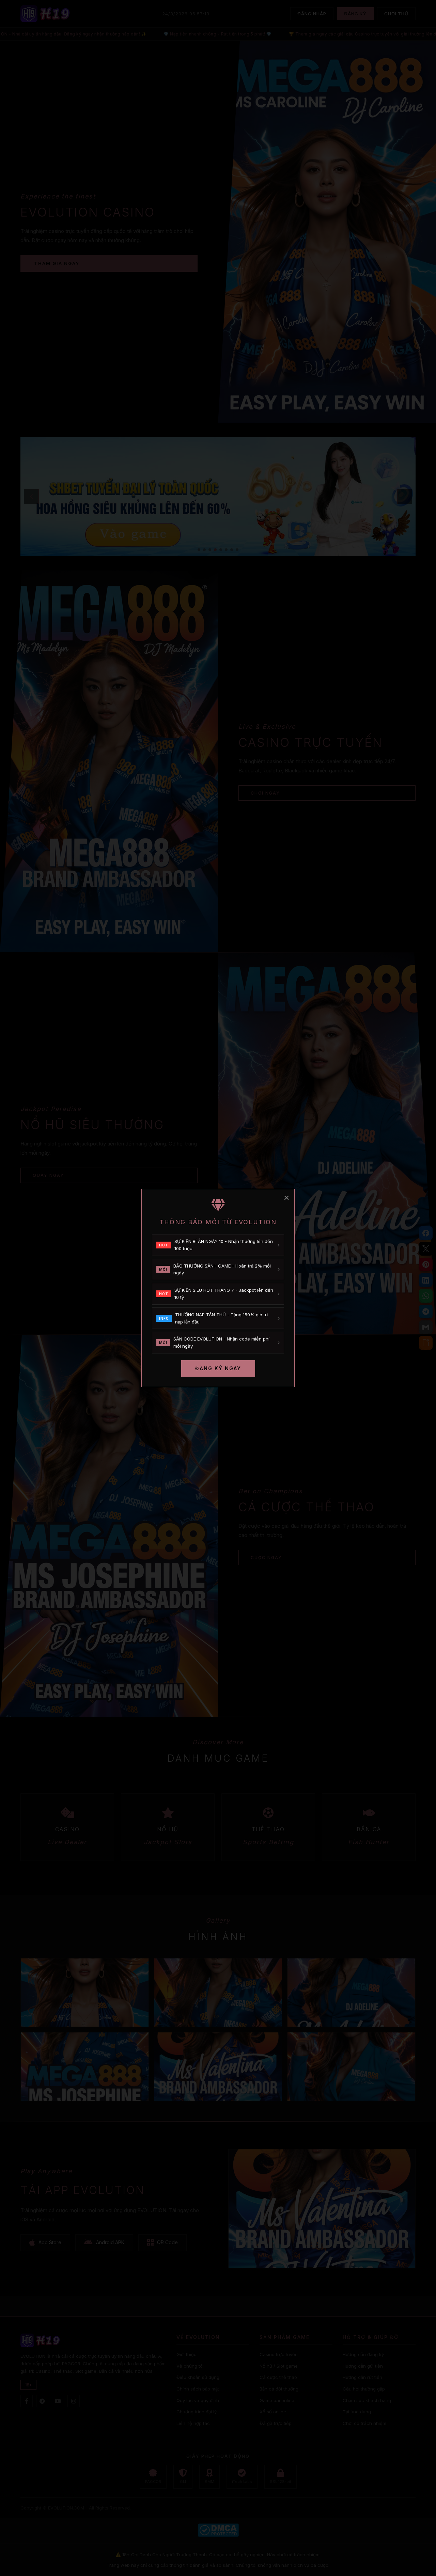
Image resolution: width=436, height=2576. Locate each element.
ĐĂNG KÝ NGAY (218, 1368)
